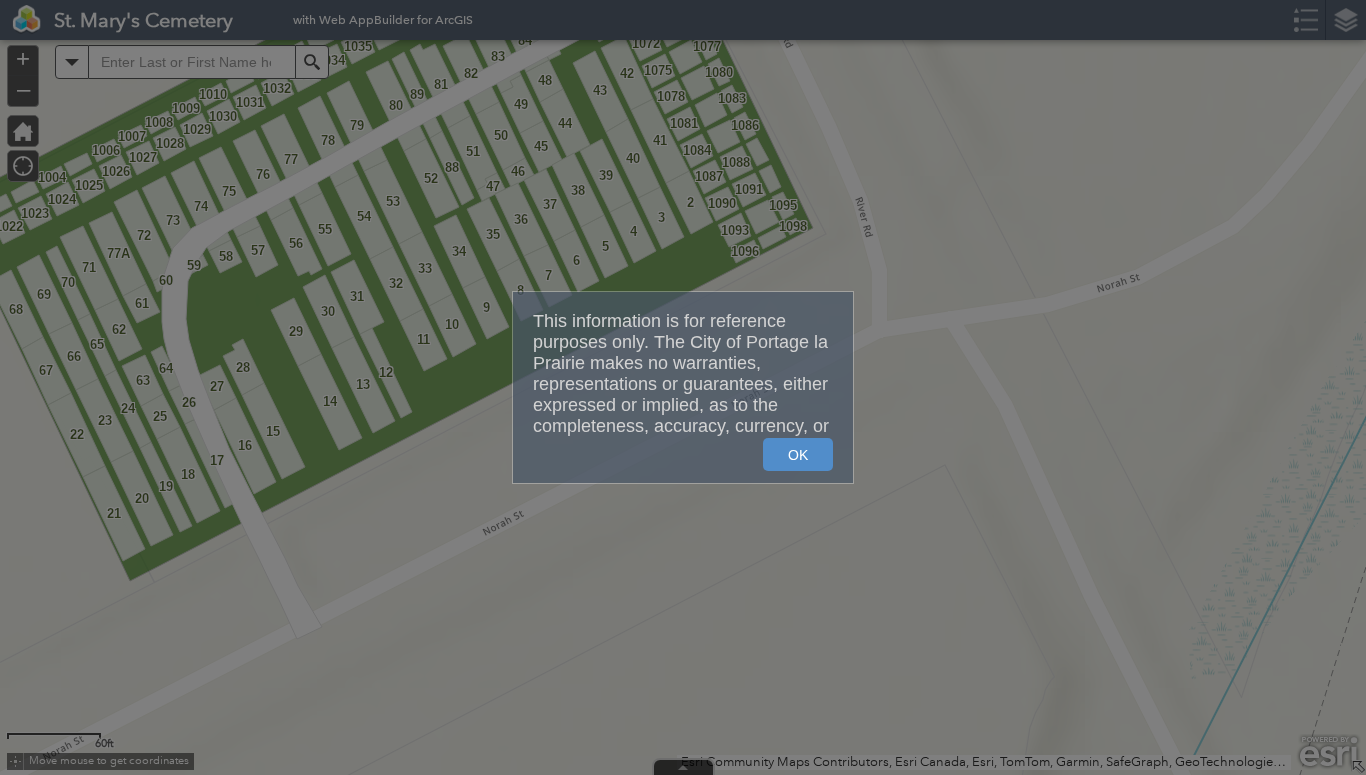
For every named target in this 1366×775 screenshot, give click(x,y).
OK (798, 455)
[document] (683, 375)
